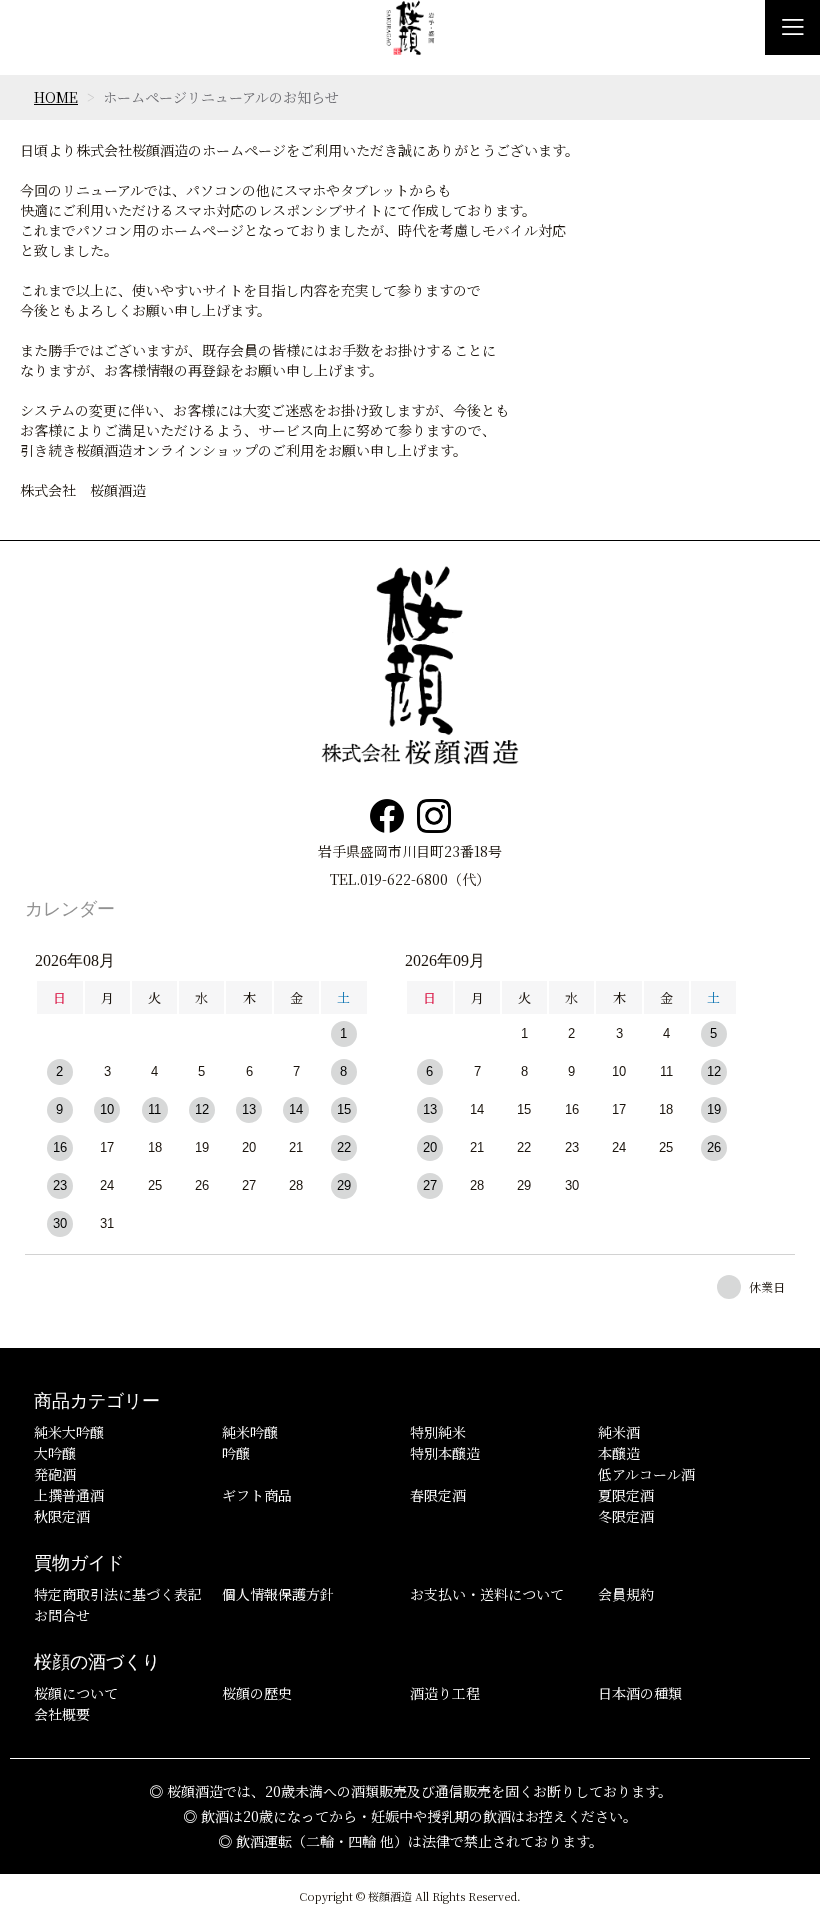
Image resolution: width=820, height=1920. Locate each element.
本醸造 (619, 1453)
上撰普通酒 (69, 1495)
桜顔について (76, 1693)
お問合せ (62, 1615)
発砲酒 (55, 1474)
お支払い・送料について (487, 1594)
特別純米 (438, 1432)
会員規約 (626, 1594)
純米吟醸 (250, 1432)
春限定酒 (438, 1495)
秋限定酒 (62, 1516)
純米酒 (619, 1432)
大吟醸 (55, 1453)
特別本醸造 (445, 1453)
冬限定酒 (626, 1516)
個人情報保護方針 (278, 1594)
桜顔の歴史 (257, 1693)
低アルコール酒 (646, 1474)
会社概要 (62, 1714)
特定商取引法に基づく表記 (118, 1594)
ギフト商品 (257, 1495)
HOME (56, 97)
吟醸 (236, 1453)
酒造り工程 (445, 1693)
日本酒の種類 (640, 1693)
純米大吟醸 (69, 1432)
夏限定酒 (626, 1495)
